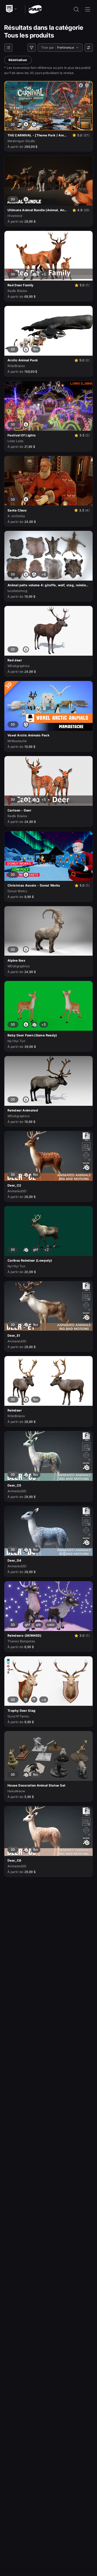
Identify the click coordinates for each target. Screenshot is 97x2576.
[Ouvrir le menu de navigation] (88, 9)
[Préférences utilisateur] (89, 48)
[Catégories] (8, 48)
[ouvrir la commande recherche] (76, 9)
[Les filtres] (32, 48)
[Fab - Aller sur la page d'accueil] (35, 9)
